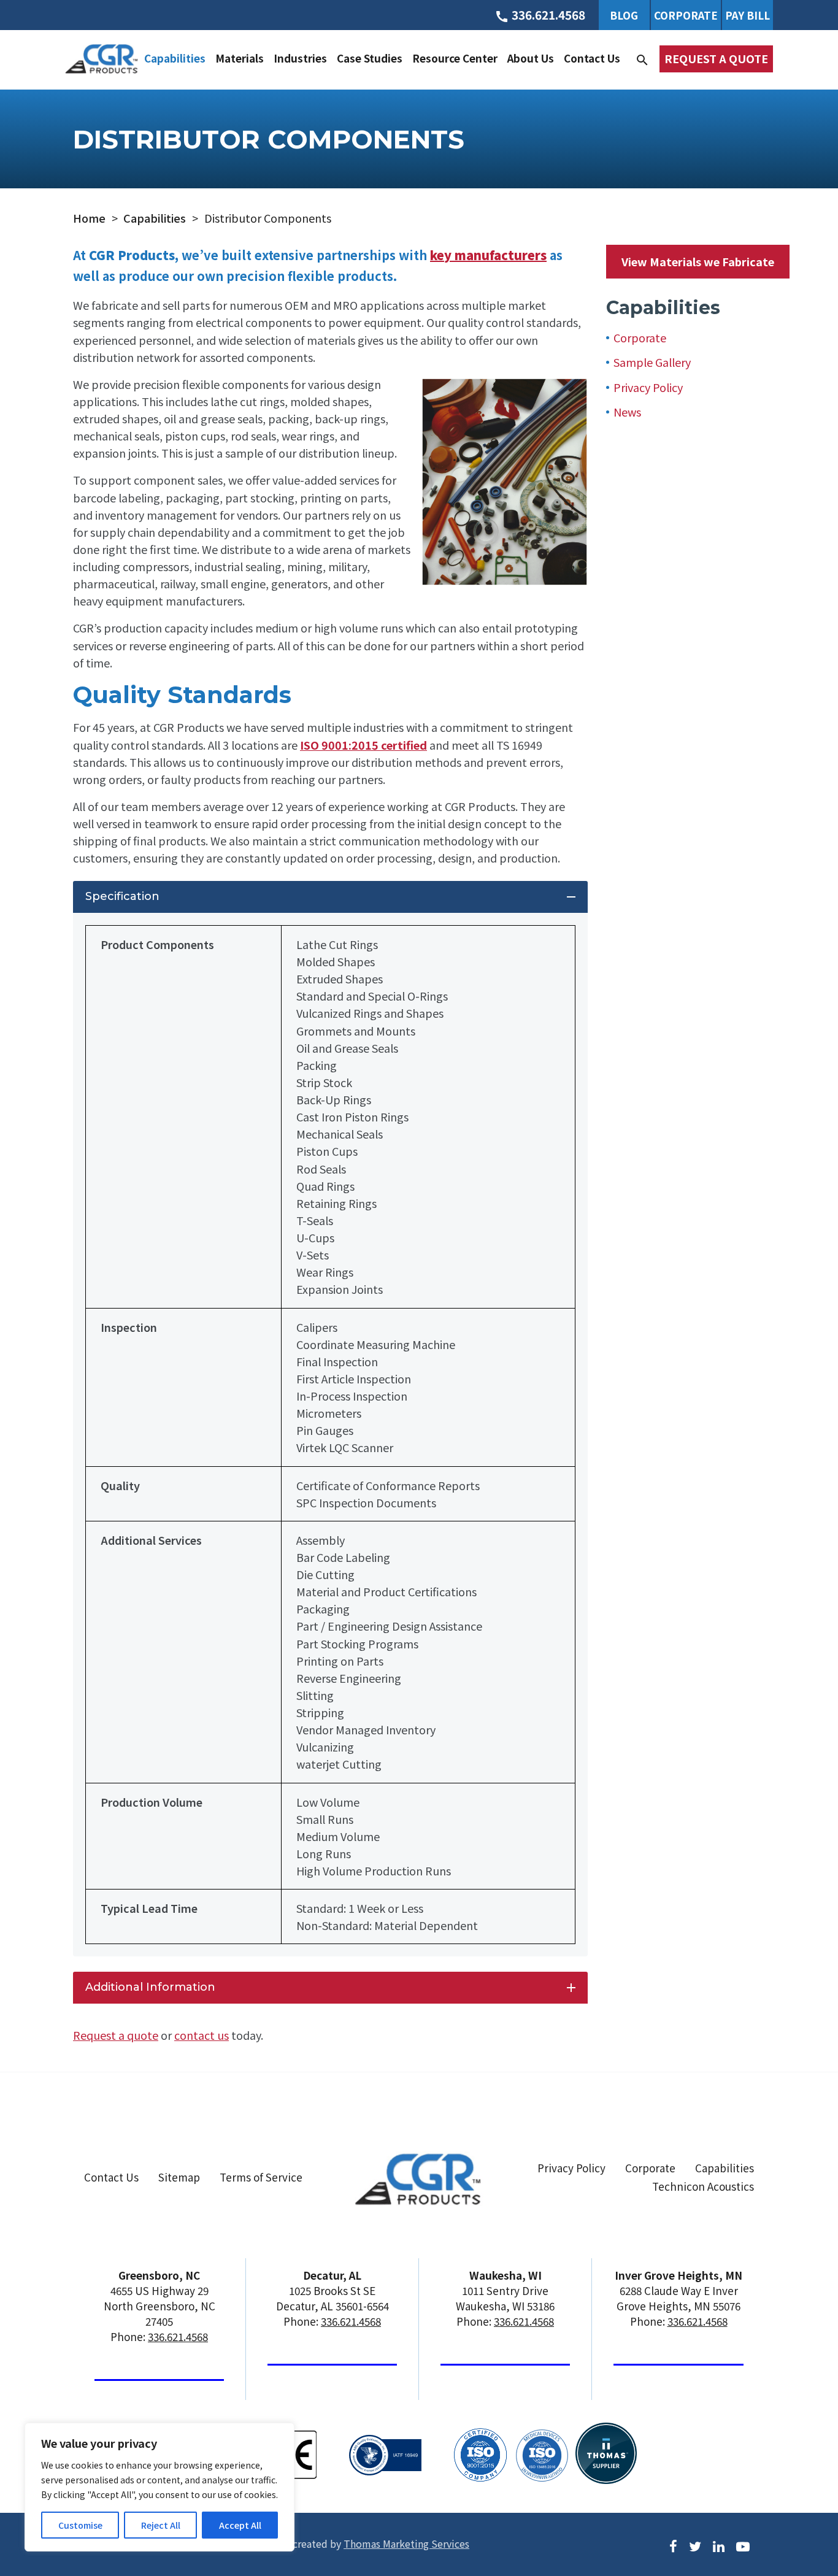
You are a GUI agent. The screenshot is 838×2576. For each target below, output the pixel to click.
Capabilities (175, 58)
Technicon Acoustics (703, 2186)
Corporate (686, 15)
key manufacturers (488, 255)
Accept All (240, 2525)
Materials (240, 58)
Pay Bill (748, 15)
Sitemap (179, 2177)
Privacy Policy (648, 387)
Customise (80, 2525)
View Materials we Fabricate (698, 261)
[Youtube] (743, 2545)
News (627, 412)
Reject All (161, 2525)
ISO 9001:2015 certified (363, 745)
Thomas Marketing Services (406, 2543)
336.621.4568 (178, 2336)
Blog (624, 15)
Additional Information (332, 1988)
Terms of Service (261, 2177)
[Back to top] (796, 2519)
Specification (332, 897)
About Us (531, 58)
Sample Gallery (652, 362)
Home (89, 218)
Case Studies (370, 58)
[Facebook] (673, 2545)
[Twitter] (695, 2545)
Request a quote (116, 2035)
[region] (160, 2487)
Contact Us (592, 58)
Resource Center (455, 58)
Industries (300, 58)
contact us (202, 2035)
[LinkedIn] (719, 2545)
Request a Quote (716, 58)
